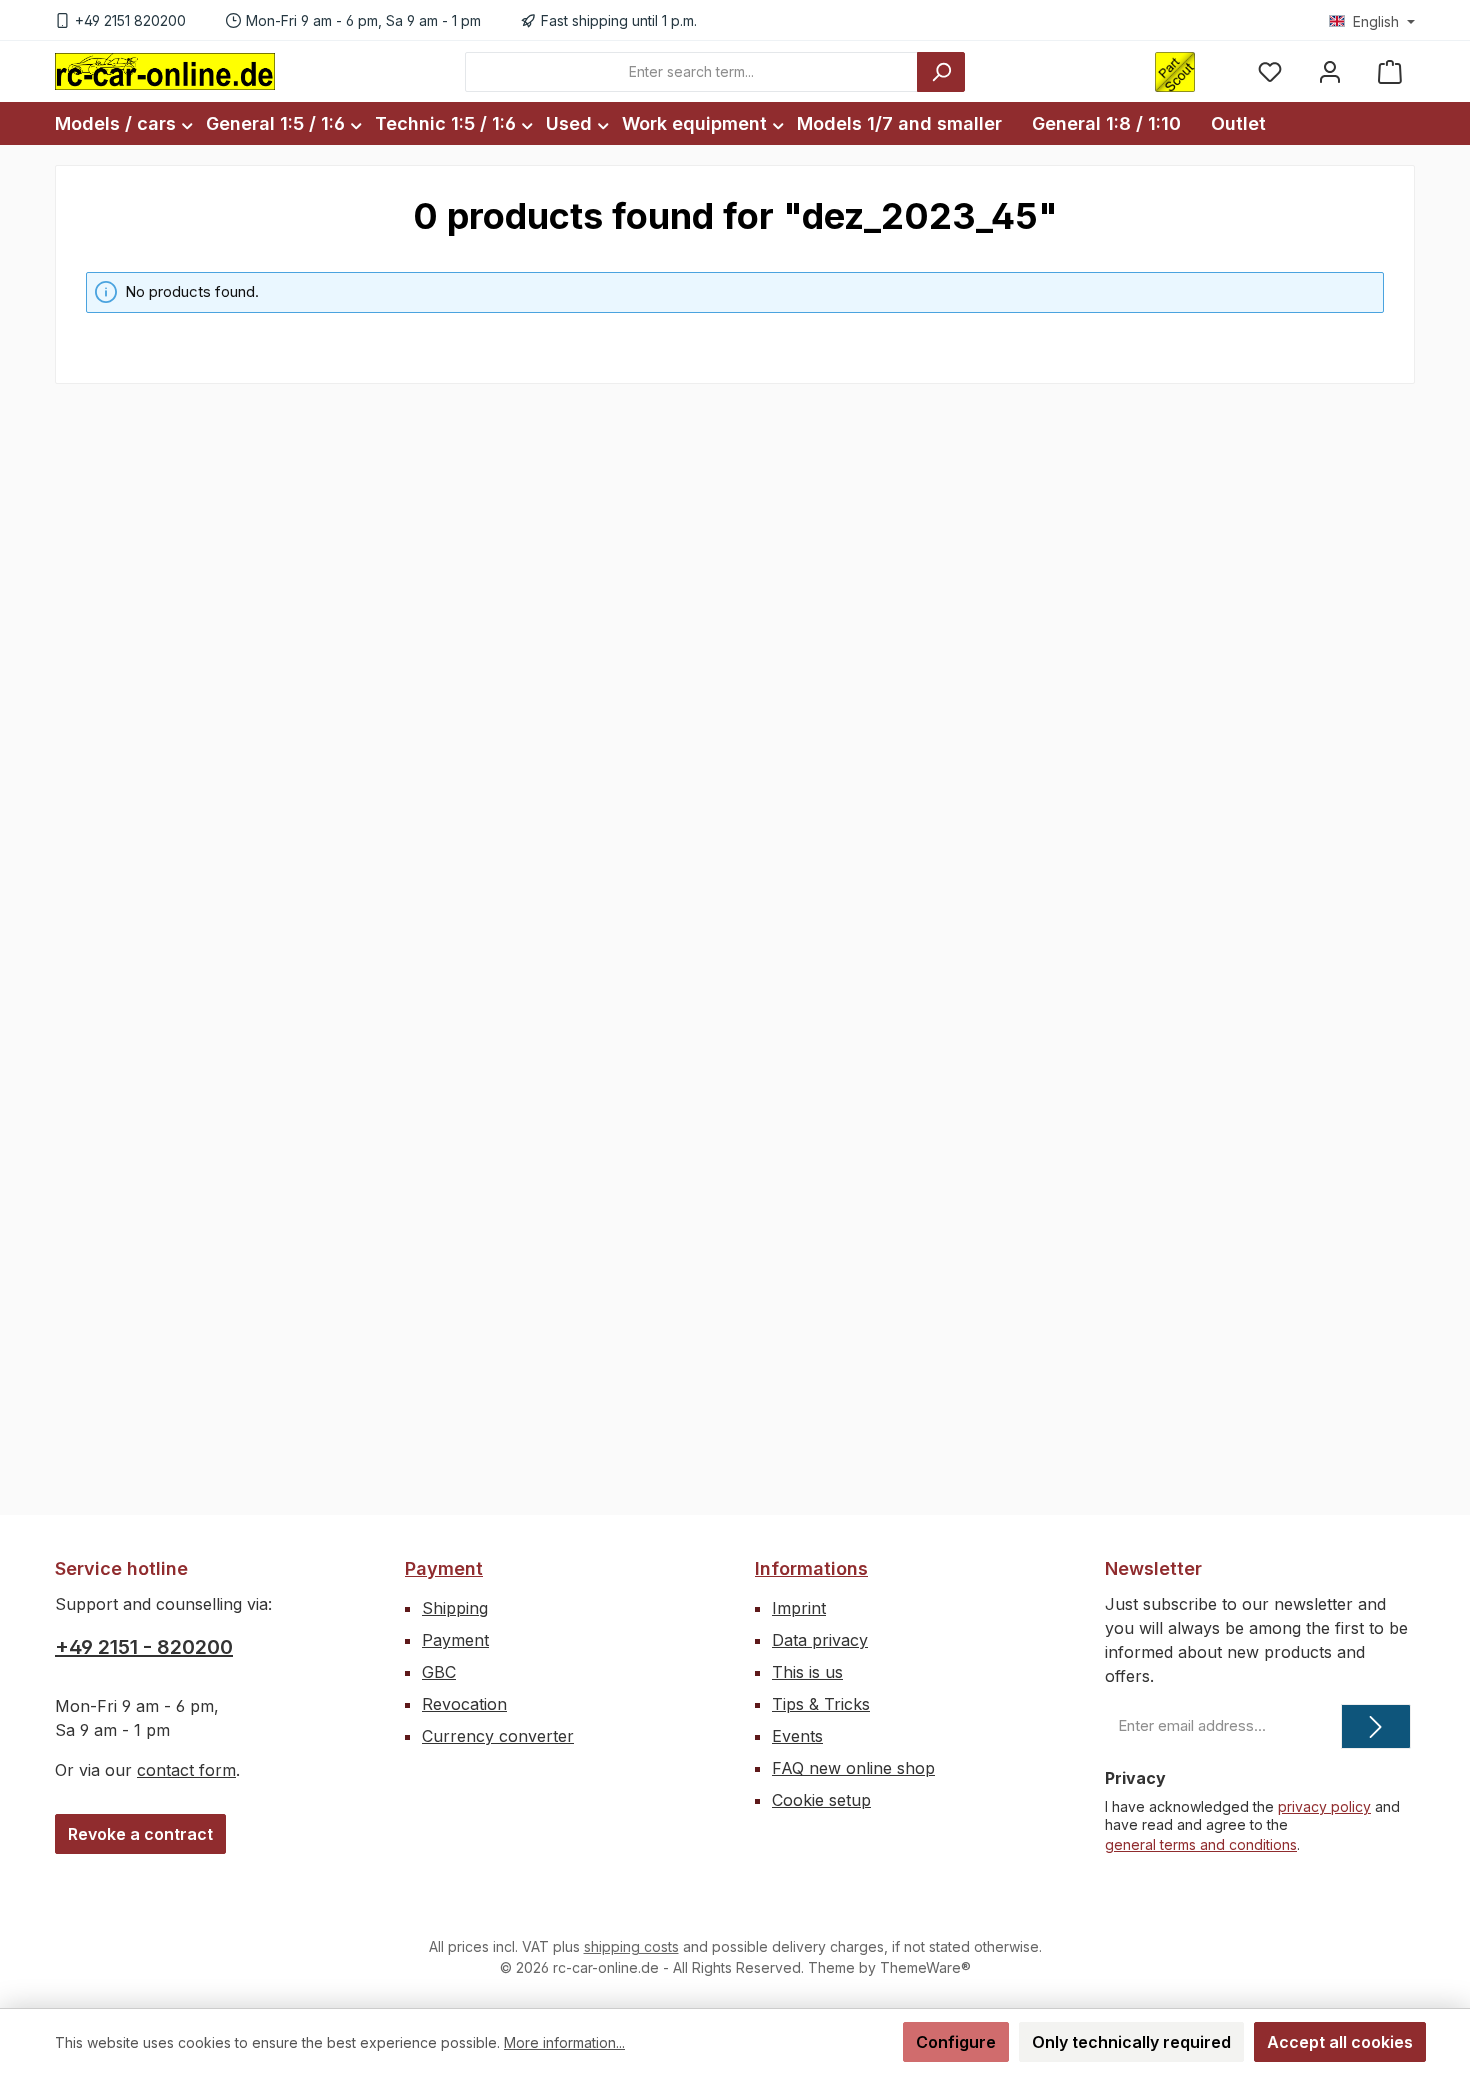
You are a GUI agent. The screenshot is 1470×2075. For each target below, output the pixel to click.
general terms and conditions (1201, 1844)
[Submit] (1376, 1726)
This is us (807, 1672)
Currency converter (498, 1736)
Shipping (455, 1608)
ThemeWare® (925, 1967)
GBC (439, 1672)
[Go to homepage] (165, 71)
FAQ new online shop (853, 1768)
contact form (186, 1770)
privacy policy (1324, 1806)
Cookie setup (821, 1800)
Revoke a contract (140, 1834)
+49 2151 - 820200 (144, 1647)
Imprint (799, 1608)
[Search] (941, 72)
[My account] (1330, 71)
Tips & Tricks (821, 1704)
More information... (564, 2042)
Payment (444, 1568)
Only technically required (1131, 2042)
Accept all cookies (1340, 2042)
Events (797, 1736)
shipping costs (631, 1946)
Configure (956, 2042)
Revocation (464, 1704)
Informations (811, 1568)
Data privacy (820, 1640)
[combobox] (691, 72)
